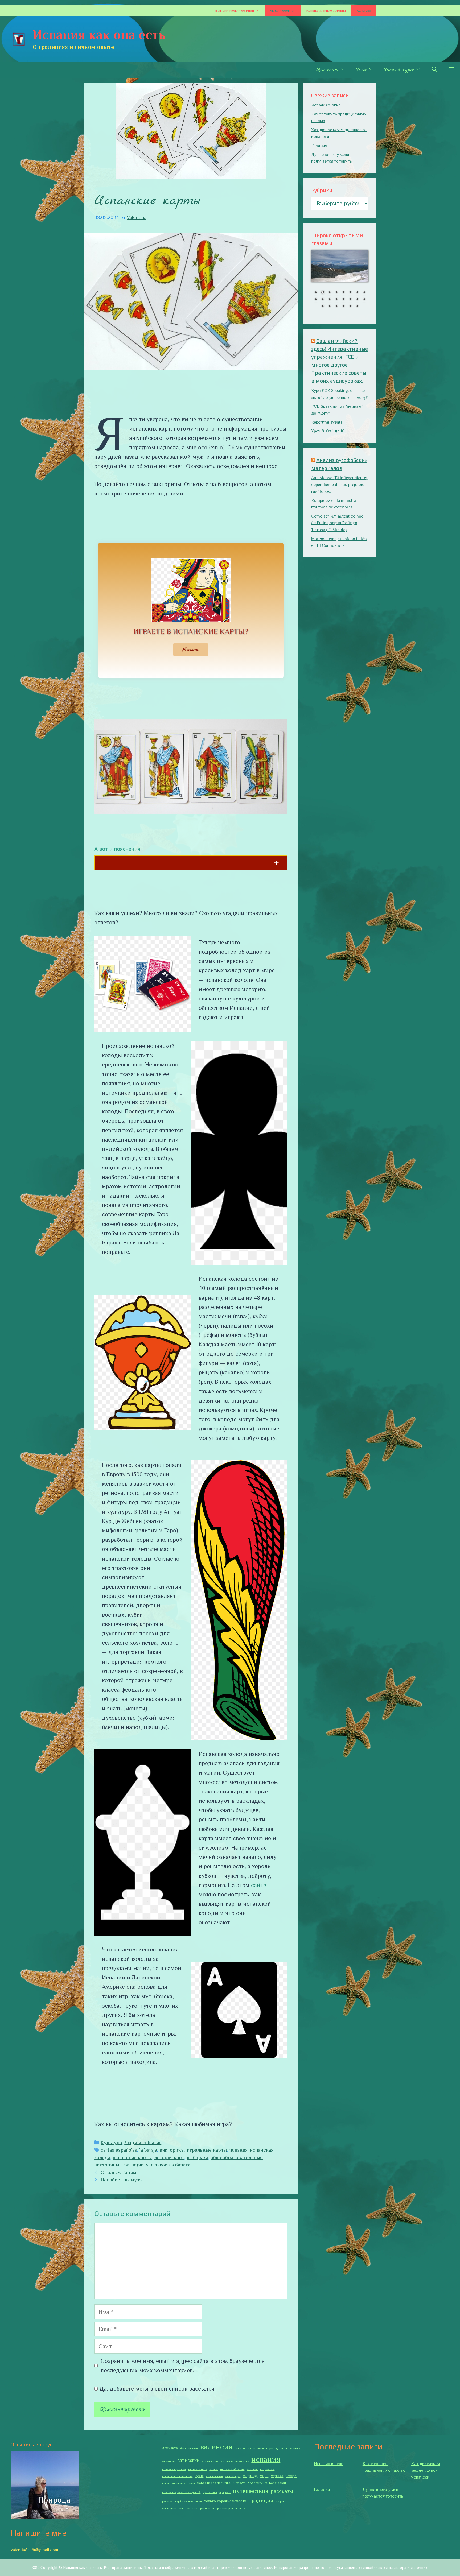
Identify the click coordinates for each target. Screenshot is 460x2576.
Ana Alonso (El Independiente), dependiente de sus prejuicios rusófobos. (340, 485)
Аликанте (170, 2448)
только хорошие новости (225, 2501)
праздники (210, 2492)
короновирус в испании (177, 2476)
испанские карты (132, 2157)
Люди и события (283, 11)
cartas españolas (119, 2150)
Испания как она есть (99, 35)
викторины (172, 2150)
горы (270, 2448)
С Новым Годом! (119, 2172)
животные (169, 2461)
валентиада (243, 2448)
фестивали (207, 2508)
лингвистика (214, 2476)
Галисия (319, 146)
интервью (227, 2461)
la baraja (148, 2150)
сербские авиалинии (188, 2501)
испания (238, 2150)
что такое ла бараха (168, 2165)
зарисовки (188, 2460)
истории (252, 2469)
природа (225, 2492)
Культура (364, 11)
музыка (277, 2476)
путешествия (251, 2491)
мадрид (250, 2476)
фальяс (192, 2508)
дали (279, 2448)
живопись (293, 2448)
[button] (259, 11)
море (264, 2476)
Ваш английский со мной (235, 11)
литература (233, 2476)
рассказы (282, 2491)
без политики (189, 2448)
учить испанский (173, 2508)
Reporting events (327, 422)
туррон (280, 2501)
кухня (199, 2476)
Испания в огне (326, 105)
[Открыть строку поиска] (434, 70)
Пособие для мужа (122, 2180)
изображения (210, 2461)
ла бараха (197, 2157)
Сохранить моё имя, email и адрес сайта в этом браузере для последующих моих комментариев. (183, 2366)
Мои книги (327, 70)
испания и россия (174, 2469)
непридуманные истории (178, 2483)
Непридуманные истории (326, 11)
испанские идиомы (203, 2469)
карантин (267, 2469)
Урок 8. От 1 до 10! (328, 431)
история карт (169, 2157)
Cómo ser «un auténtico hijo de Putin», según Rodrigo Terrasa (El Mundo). (337, 523)
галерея (259, 2448)
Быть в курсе (399, 70)
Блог (361, 70)
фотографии (225, 2508)
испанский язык (232, 2469)
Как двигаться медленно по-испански (426, 2470)
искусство (242, 2461)
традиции (133, 2165)
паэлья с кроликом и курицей (181, 2492)
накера (291, 2476)
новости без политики (214, 2483)
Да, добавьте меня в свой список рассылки (156, 2389)
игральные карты (207, 2150)
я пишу (240, 2508)
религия (167, 2501)
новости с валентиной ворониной (260, 2483)
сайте (259, 1885)
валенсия (216, 2447)
